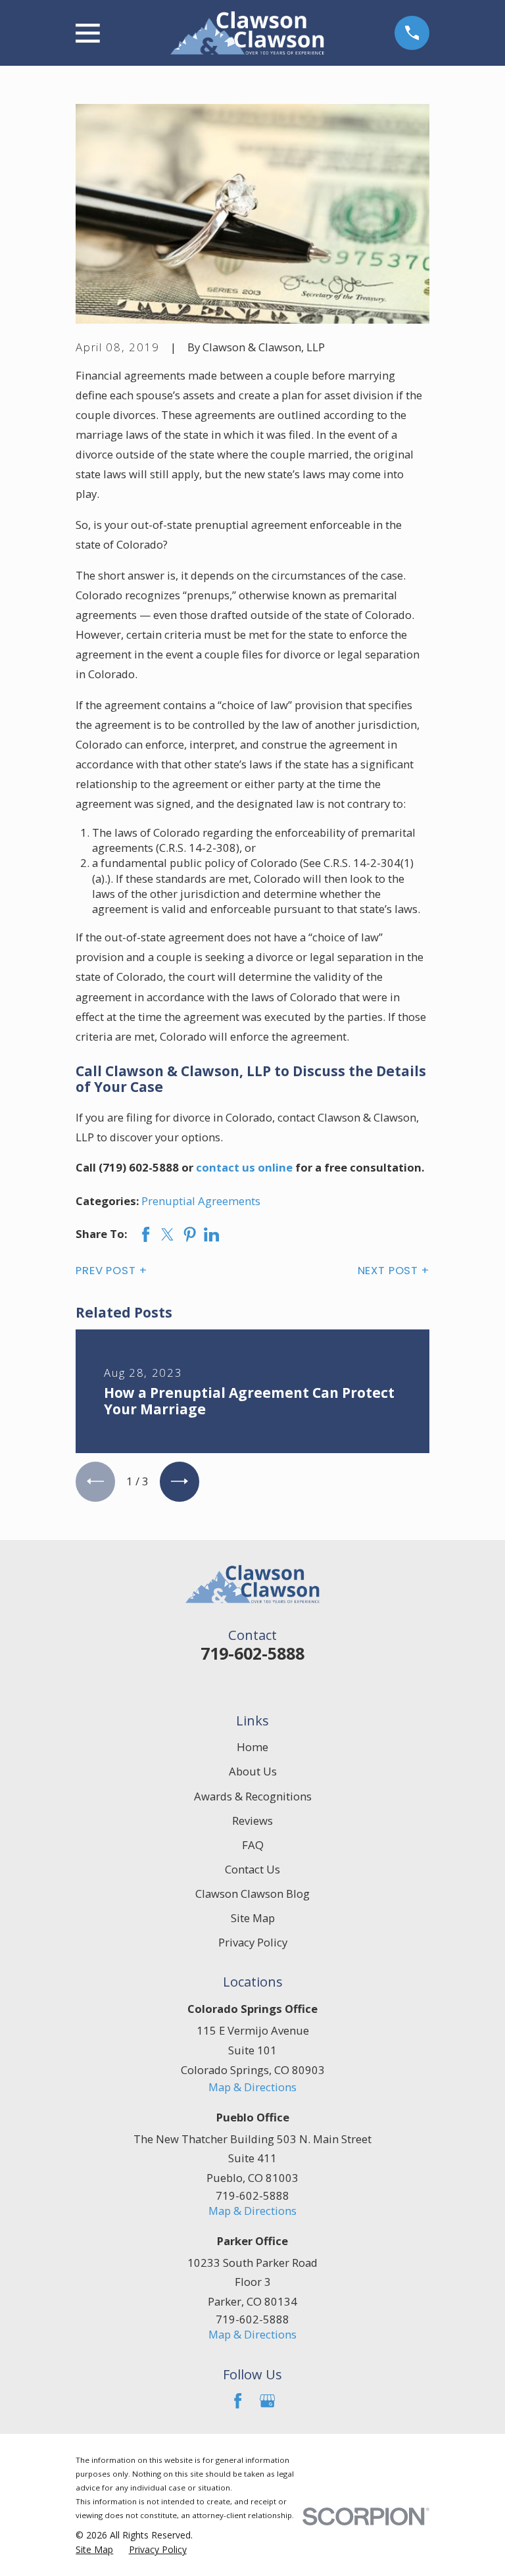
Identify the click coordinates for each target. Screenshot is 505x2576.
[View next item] (180, 1481)
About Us (253, 1771)
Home (252, 1747)
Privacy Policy (253, 1942)
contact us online (244, 1167)
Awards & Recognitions (253, 1796)
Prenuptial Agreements (201, 1201)
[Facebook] (238, 2401)
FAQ (253, 1845)
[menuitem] (94, 2549)
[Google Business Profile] (267, 2401)
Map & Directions (252, 2087)
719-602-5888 (252, 1653)
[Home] (247, 33)
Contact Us (252, 1869)
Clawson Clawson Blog (252, 1894)
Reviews (252, 1821)
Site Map (253, 1918)
